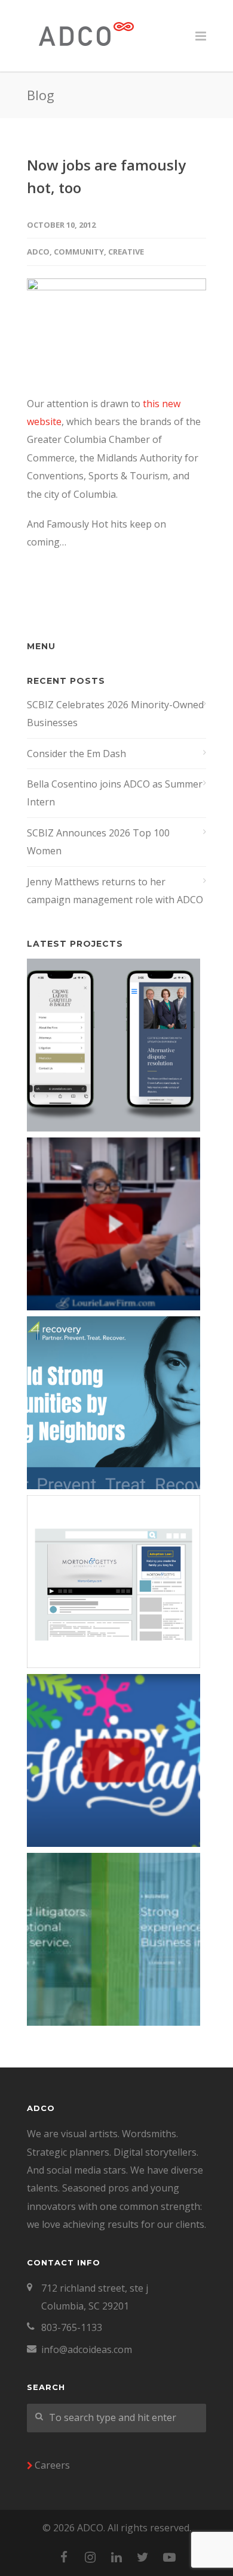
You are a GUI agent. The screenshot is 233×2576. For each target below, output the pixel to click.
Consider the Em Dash (76, 754)
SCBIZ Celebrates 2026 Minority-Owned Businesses (115, 714)
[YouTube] (169, 2557)
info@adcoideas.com (87, 2349)
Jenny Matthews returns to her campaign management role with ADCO (115, 891)
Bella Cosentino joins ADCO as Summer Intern (115, 793)
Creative (126, 252)
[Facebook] (64, 2557)
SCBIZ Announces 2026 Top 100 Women (98, 842)
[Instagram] (90, 2557)
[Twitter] (143, 2557)
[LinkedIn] (116, 2557)
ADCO (38, 252)
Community (79, 252)
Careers (52, 2465)
